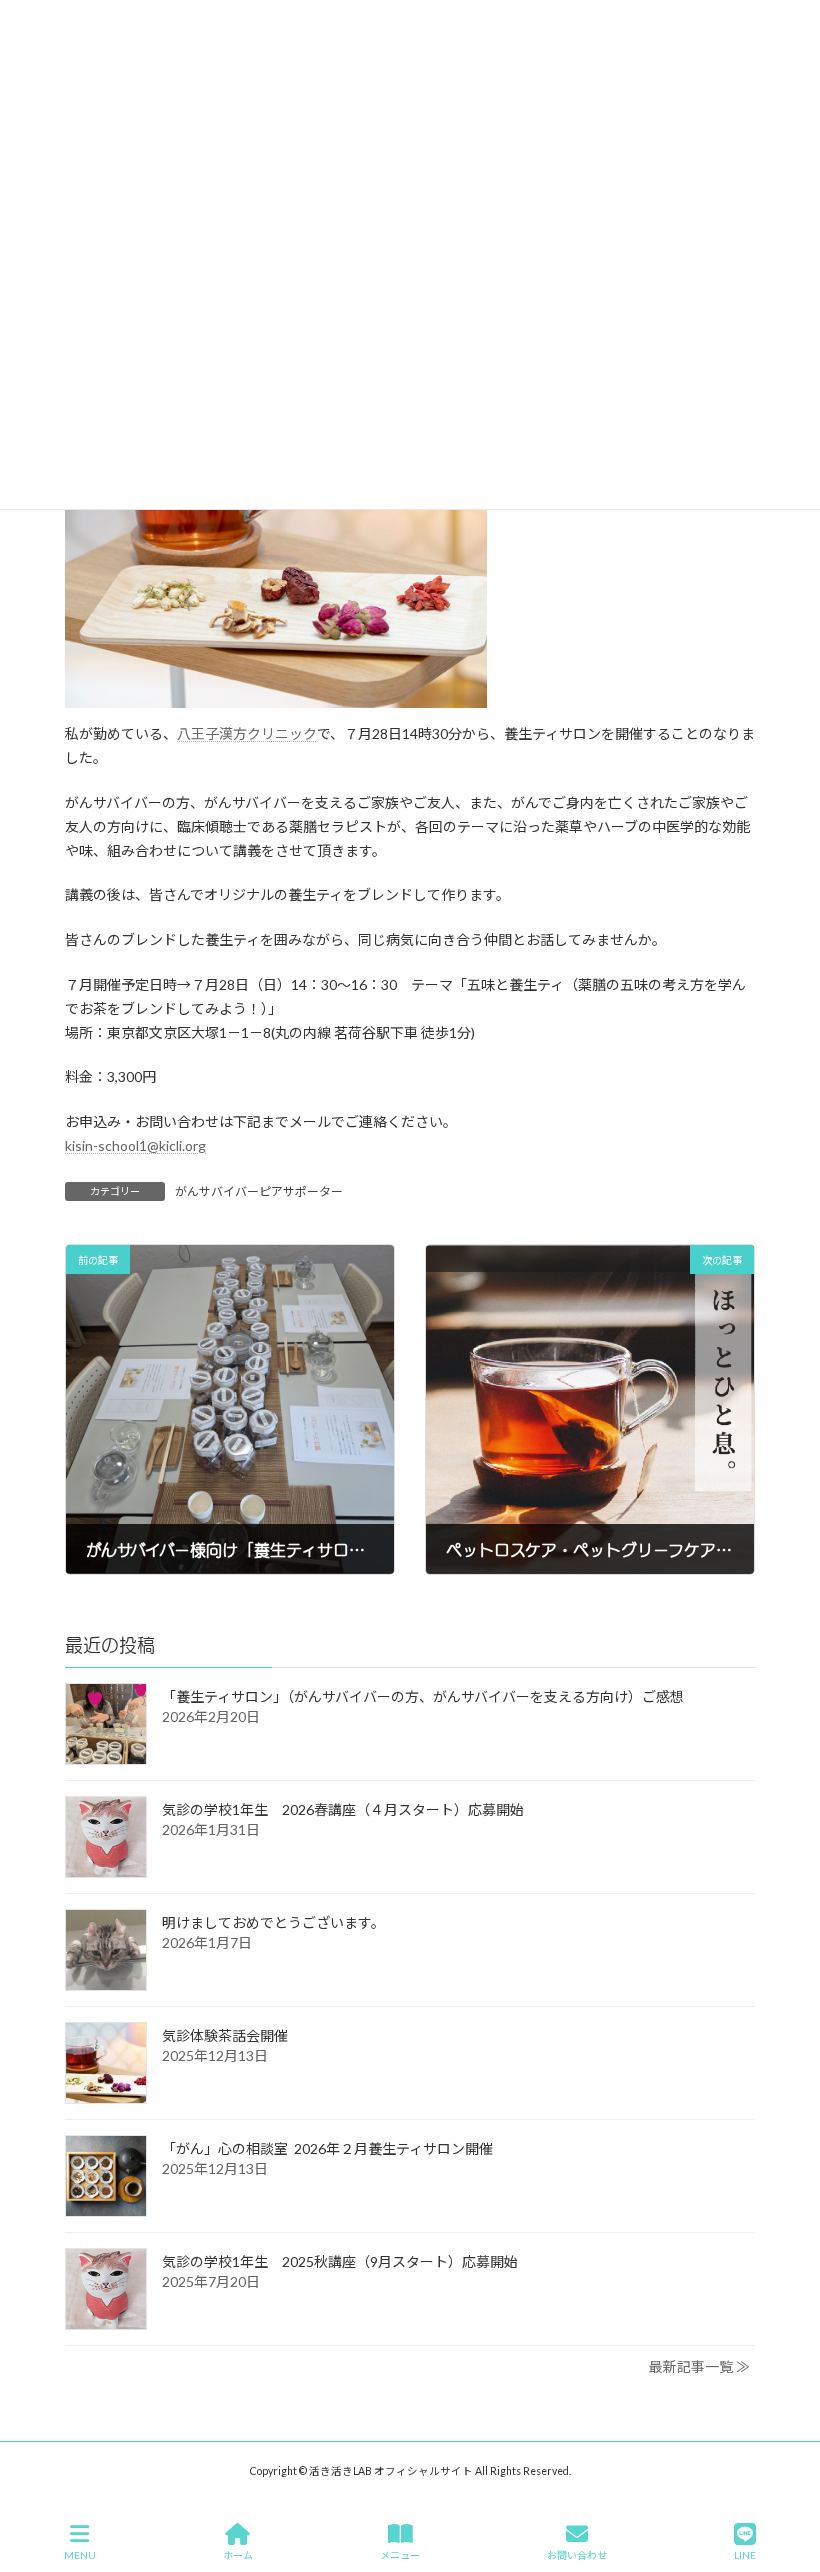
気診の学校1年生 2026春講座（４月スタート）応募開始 (343, 1809)
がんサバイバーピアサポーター (259, 1191)
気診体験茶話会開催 (225, 2035)
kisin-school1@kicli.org (135, 1145)
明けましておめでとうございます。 (273, 1922)
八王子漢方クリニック (247, 733)
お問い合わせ (577, 2555)
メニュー (400, 2555)
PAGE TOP (788, 2479)
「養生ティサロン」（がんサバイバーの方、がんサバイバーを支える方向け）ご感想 (423, 1696)
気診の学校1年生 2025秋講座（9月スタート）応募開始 (340, 2261)
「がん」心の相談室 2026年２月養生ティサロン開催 (327, 2148)
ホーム (238, 2555)
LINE (745, 2555)
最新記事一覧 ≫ (699, 2366)
